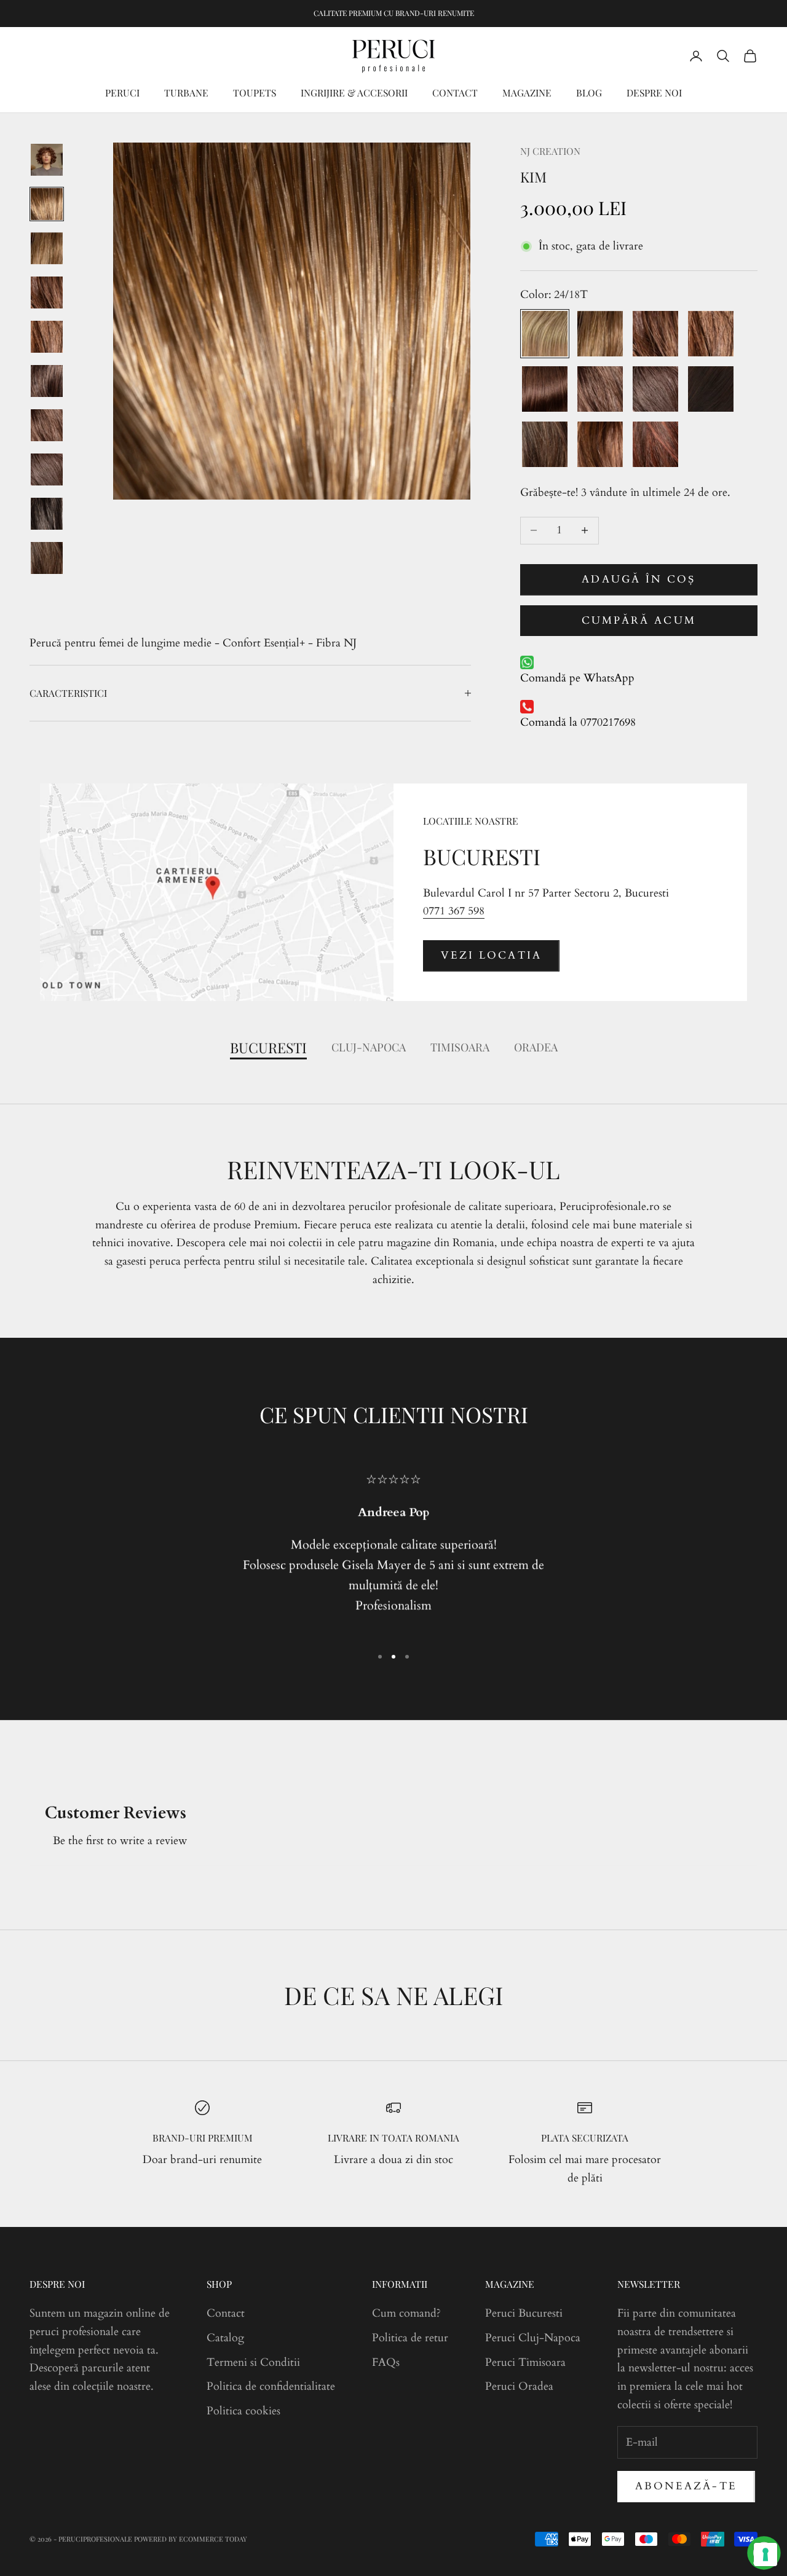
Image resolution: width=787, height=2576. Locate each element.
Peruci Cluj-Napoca (533, 2338)
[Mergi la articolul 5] (47, 337)
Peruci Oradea (519, 2386)
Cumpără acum (639, 620)
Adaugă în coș (639, 579)
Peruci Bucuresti (524, 2313)
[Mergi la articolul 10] (47, 558)
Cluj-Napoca (369, 1047)
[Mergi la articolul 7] (47, 425)
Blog (589, 92)
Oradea (536, 1047)
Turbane (186, 92)
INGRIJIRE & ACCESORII (354, 92)
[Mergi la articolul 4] (47, 293)
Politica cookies (243, 2411)
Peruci (122, 92)
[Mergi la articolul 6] (47, 381)
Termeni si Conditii (253, 2362)
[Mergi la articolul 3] (47, 248)
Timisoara (460, 1047)
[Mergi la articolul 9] (47, 514)
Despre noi (654, 92)
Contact (455, 92)
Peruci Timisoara (525, 2362)
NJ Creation (550, 151)
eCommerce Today (213, 2539)
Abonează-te (686, 2486)
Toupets (255, 92)
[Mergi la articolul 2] (47, 204)
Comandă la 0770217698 (578, 722)
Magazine (527, 92)
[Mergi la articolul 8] (47, 469)
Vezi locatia (491, 955)
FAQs (386, 2362)
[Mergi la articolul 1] (47, 160)
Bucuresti (268, 1047)
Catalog (225, 2338)
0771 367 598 (454, 911)
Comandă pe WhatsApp (577, 678)
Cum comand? (406, 2313)
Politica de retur (410, 2338)
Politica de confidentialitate (271, 2386)
